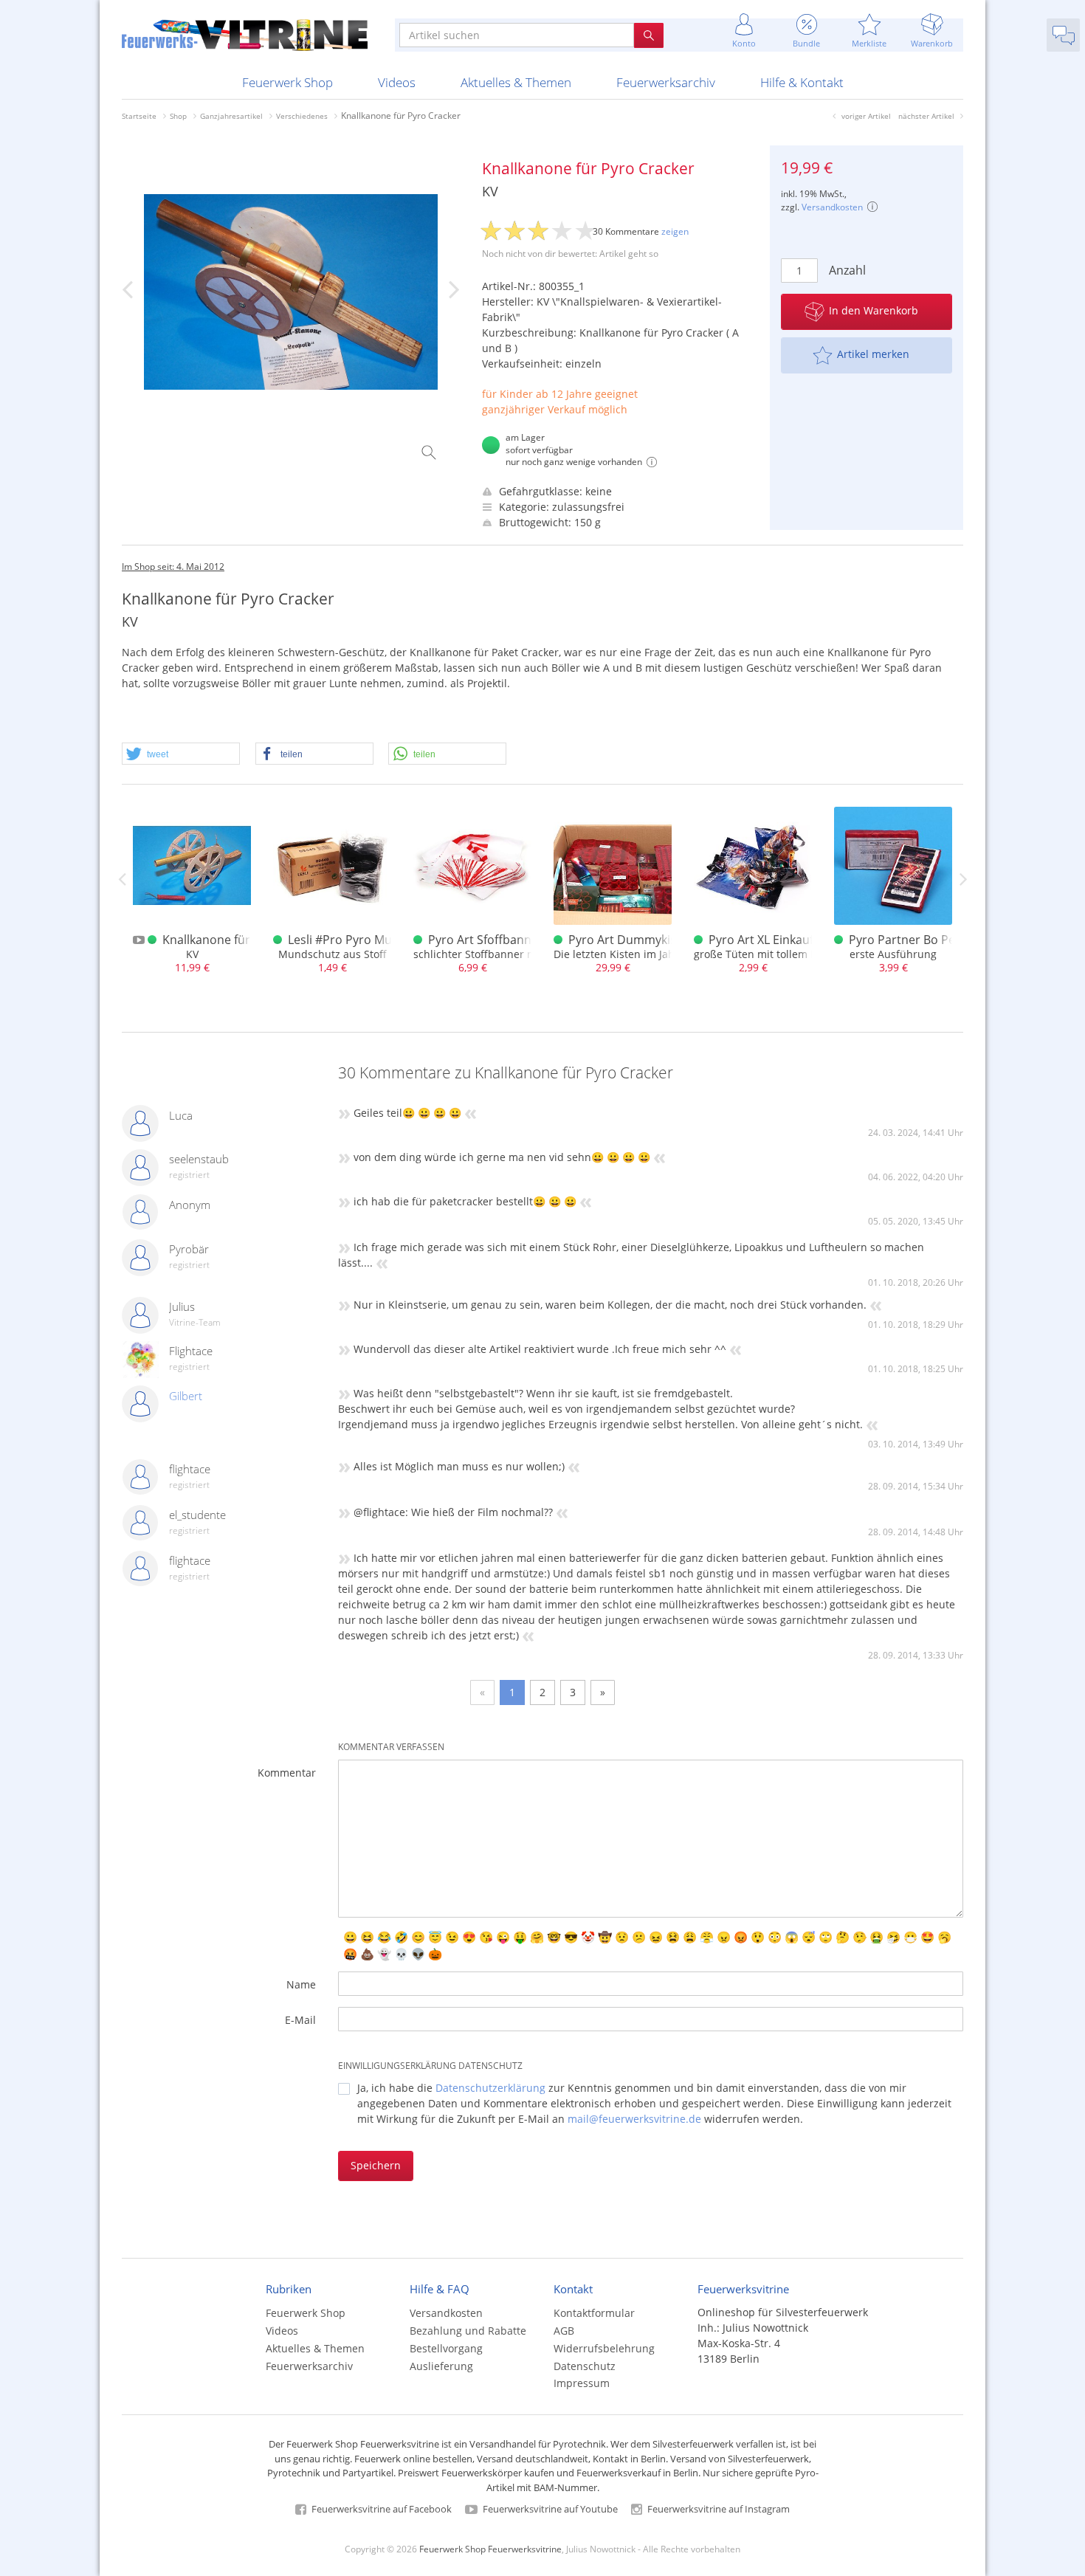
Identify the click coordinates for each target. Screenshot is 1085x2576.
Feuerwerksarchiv (666, 82)
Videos (397, 82)
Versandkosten (832, 207)
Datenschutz (585, 2366)
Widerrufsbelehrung (604, 2348)
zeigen (675, 231)
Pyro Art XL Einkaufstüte (775, 940)
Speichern (376, 2165)
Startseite (139, 116)
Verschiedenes (302, 116)
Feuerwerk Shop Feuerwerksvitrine (490, 2549)
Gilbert (186, 1396)
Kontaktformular (594, 2313)
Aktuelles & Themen (516, 82)
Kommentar (287, 1773)
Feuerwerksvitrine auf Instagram (717, 2509)
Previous (122, 879)
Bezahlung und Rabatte (468, 2331)
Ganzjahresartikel (231, 116)
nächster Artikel (926, 116)
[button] (181, 754)
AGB (564, 2331)
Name (301, 1984)
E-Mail (300, 2020)
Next (963, 879)
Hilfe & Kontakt (802, 82)
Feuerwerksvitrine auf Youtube (549, 2509)
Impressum (582, 2383)
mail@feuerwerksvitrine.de (634, 2119)
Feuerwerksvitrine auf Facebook (380, 2509)
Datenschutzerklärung (490, 2088)
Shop (178, 116)
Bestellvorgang (446, 2348)
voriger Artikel (866, 116)
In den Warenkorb (874, 310)
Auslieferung (441, 2366)
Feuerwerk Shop (287, 82)
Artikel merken (873, 354)
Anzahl (845, 270)
